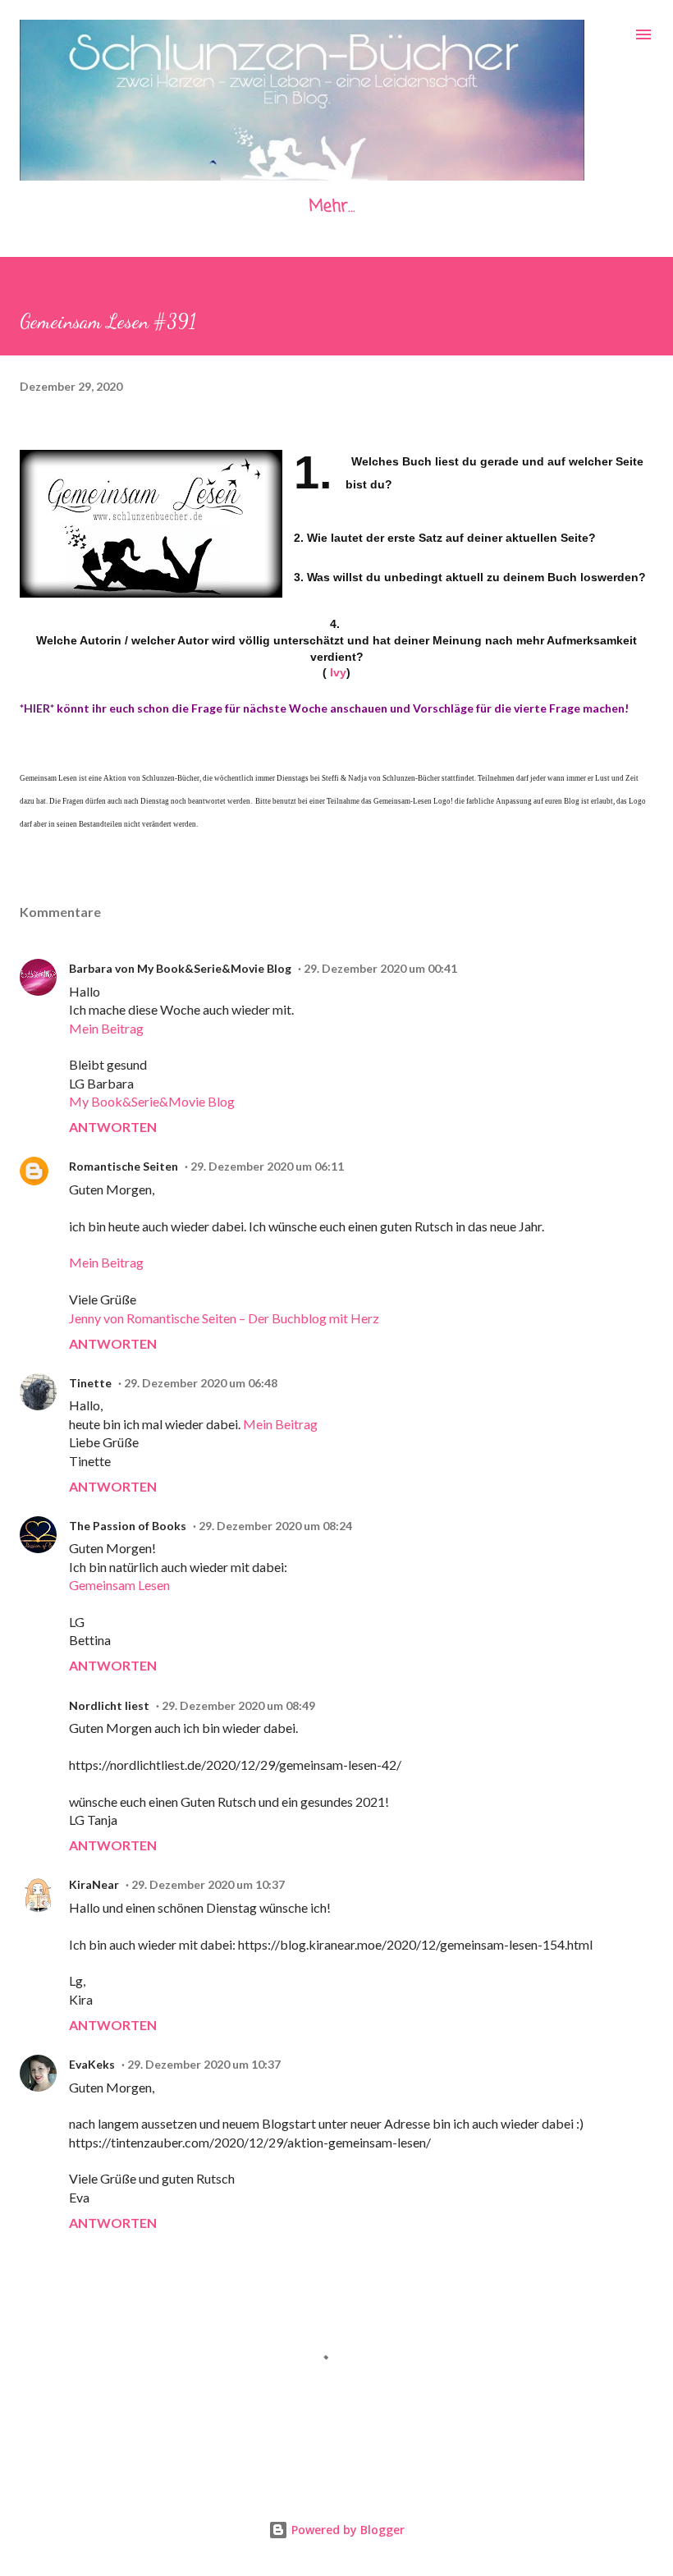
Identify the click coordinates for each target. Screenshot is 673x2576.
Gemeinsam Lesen (119, 1585)
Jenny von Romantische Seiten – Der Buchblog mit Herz (224, 1318)
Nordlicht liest (109, 1705)
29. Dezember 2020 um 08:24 (275, 1526)
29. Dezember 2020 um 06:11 (267, 1166)
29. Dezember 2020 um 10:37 (208, 1884)
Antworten (113, 1127)
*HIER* (37, 708)
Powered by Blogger (346, 2530)
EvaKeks (92, 2064)
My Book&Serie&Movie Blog (152, 1101)
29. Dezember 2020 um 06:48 (201, 1383)
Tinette (90, 1383)
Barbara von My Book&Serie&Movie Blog (180, 968)
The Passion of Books (128, 1526)
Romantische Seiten (124, 1166)
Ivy (338, 672)
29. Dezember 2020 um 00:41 (380, 968)
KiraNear (94, 1884)
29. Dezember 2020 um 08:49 (238, 1705)
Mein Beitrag (106, 1028)
